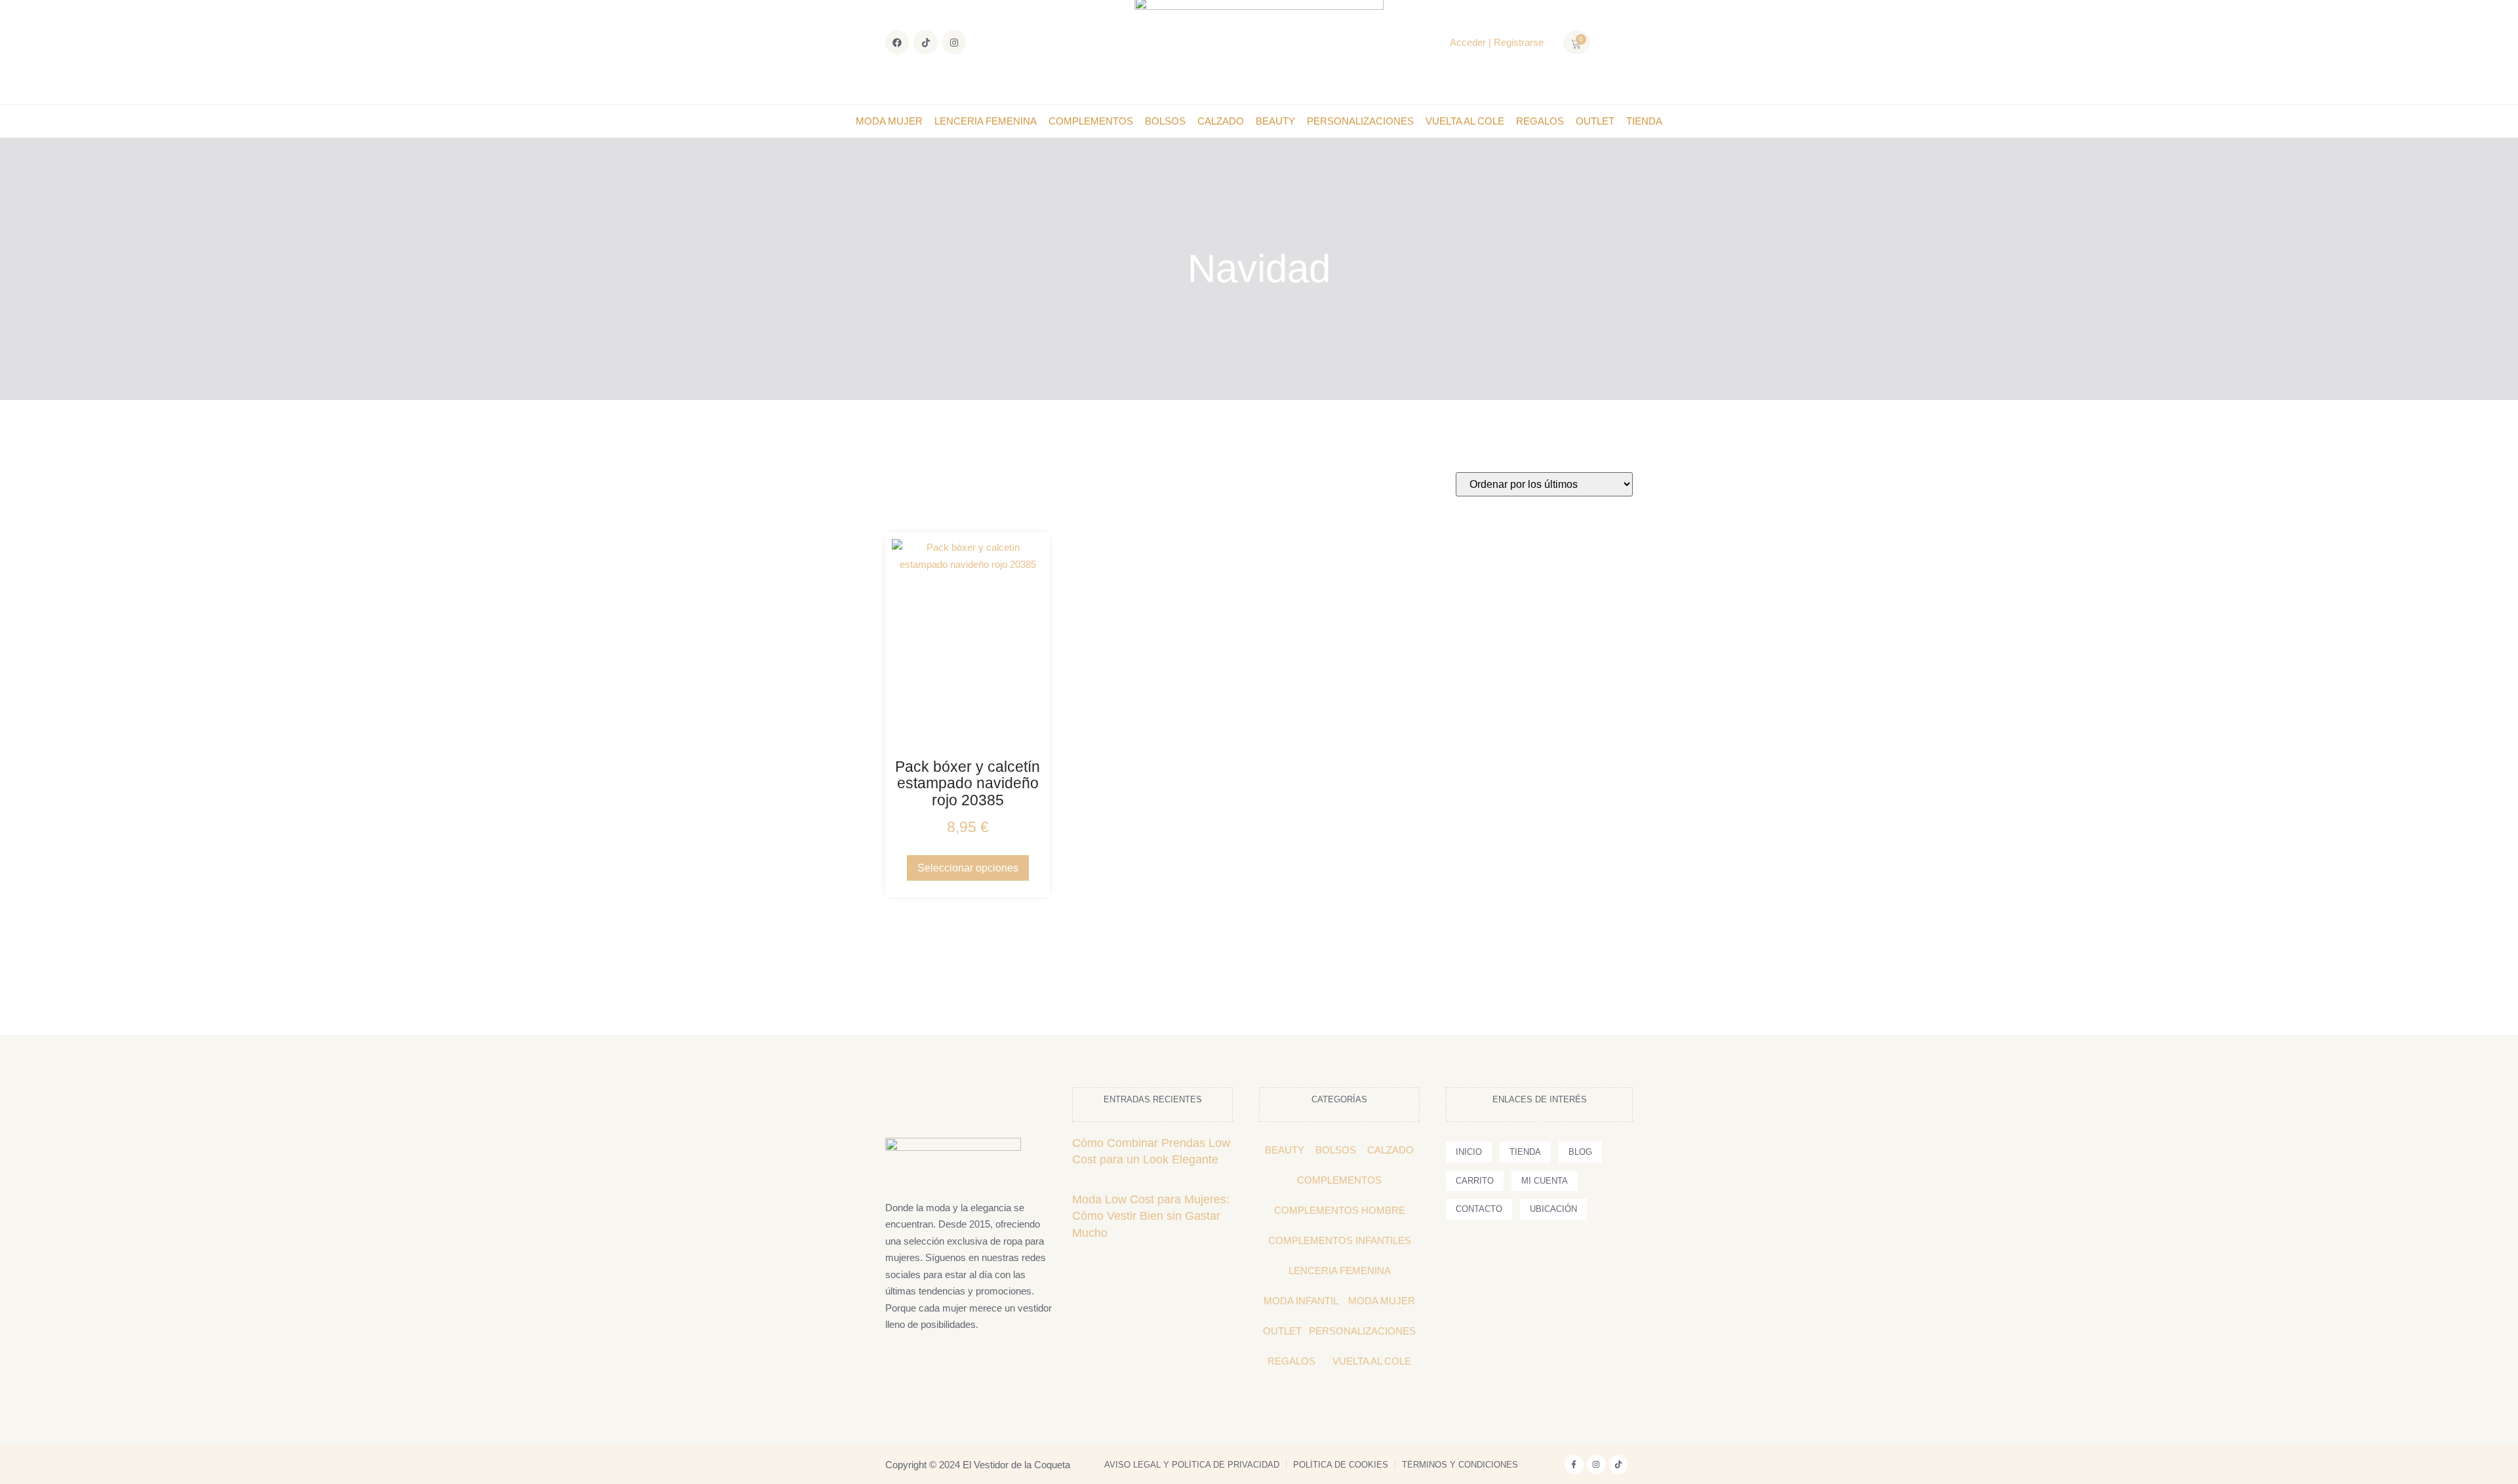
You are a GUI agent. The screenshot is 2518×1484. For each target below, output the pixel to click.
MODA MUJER (889, 121)
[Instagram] (954, 42)
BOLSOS (1165, 121)
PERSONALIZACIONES (1360, 121)
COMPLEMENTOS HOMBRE (1340, 1210)
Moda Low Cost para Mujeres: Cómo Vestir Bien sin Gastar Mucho (1151, 1216)
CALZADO (1221, 121)
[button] (1616, 43)
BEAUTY (1275, 121)
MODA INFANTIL (1301, 1301)
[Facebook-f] (1574, 1465)
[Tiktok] (925, 42)
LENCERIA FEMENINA (986, 121)
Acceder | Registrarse (1497, 42)
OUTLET (1595, 121)
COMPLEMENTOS (1091, 121)
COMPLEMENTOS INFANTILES (1340, 1240)
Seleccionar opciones (968, 868)
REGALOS (1540, 121)
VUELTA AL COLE (1465, 121)
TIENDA (1644, 121)
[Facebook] (897, 42)
